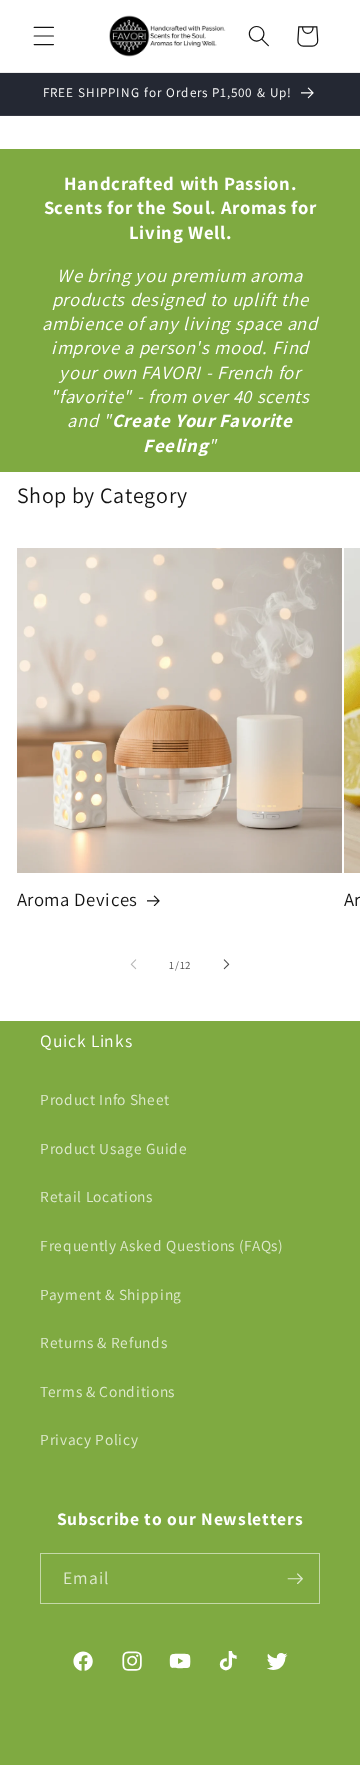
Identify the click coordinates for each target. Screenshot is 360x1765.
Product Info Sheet (105, 1099)
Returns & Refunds (103, 1342)
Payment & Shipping (111, 1294)
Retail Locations (96, 1196)
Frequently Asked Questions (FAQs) (162, 1245)
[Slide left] (134, 965)
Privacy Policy (89, 1439)
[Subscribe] (295, 1579)
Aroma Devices (78, 899)
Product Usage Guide (114, 1148)
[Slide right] (226, 965)
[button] (44, 36)
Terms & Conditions (107, 1391)
